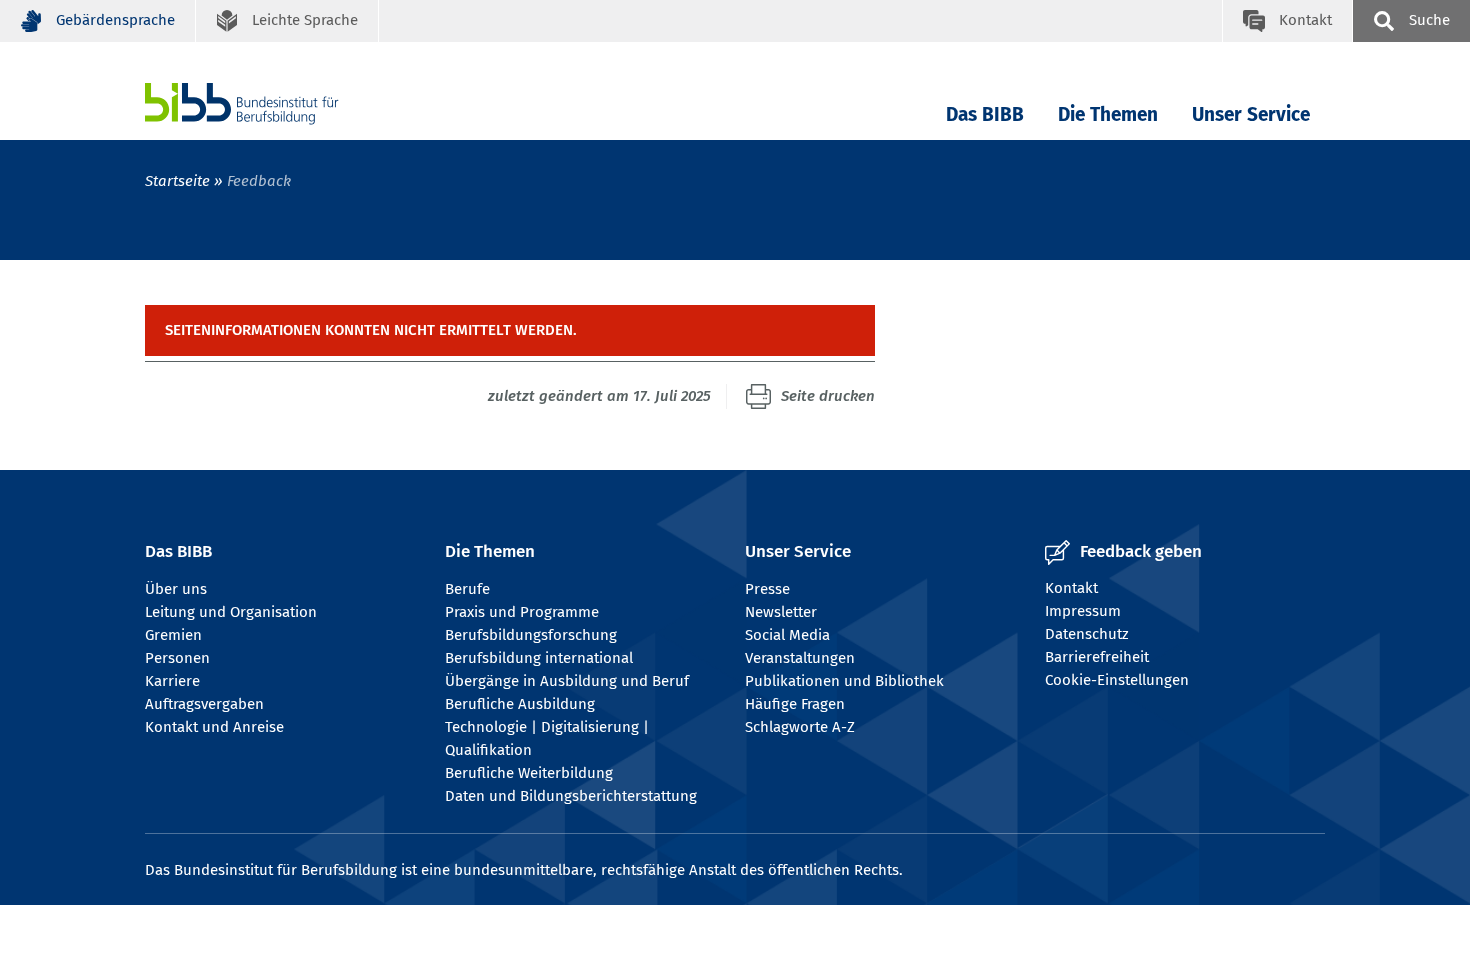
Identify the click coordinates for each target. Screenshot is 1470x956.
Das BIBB (985, 114)
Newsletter (781, 612)
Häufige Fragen (795, 704)
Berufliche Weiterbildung (529, 773)
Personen (177, 658)
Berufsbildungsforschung (531, 635)
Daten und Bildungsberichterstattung (571, 796)
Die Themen (1108, 114)
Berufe (467, 589)
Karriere (172, 681)
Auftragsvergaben (204, 704)
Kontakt (1071, 588)
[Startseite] (272, 103)
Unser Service (1251, 114)
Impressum (1083, 611)
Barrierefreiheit (1097, 657)
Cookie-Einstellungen (1117, 680)
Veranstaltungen (800, 658)
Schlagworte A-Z (800, 727)
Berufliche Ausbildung (520, 704)
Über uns (176, 589)
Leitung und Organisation (231, 612)
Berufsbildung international (539, 658)
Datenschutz (1087, 634)
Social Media (787, 635)
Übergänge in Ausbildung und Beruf (567, 681)
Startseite (177, 181)
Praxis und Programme (522, 612)
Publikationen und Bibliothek (844, 681)
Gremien (173, 635)
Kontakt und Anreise (214, 727)
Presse (767, 589)
